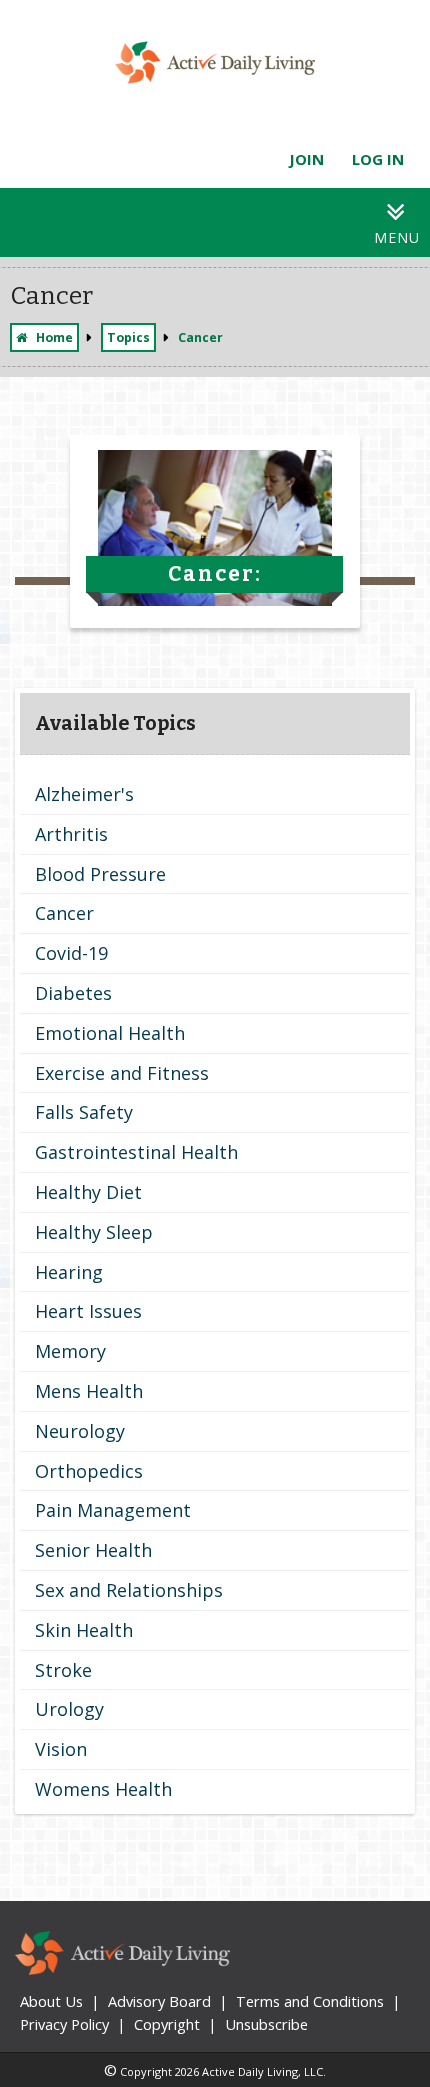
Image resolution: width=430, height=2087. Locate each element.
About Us (51, 2001)
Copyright (167, 2024)
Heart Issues (88, 1311)
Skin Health (84, 1630)
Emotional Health (110, 1033)
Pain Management (113, 1510)
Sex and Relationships (129, 1590)
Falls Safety (84, 1112)
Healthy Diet (88, 1192)
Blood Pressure (100, 874)
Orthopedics (89, 1471)
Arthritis (71, 834)
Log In (378, 159)
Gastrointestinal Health (136, 1152)
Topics (128, 337)
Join (306, 159)
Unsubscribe (266, 2024)
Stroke (63, 1670)
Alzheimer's (84, 794)
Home (54, 337)
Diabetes (73, 993)
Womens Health (103, 1789)
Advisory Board (159, 2001)
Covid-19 (71, 953)
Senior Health (93, 1550)
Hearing (69, 1272)
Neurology (80, 1431)
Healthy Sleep (94, 1232)
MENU (397, 237)
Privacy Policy (64, 2024)
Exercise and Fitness (122, 1073)
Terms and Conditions (310, 2001)
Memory (70, 1351)
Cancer (64, 913)
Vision (61, 1749)
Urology (69, 1709)
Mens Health (89, 1391)
